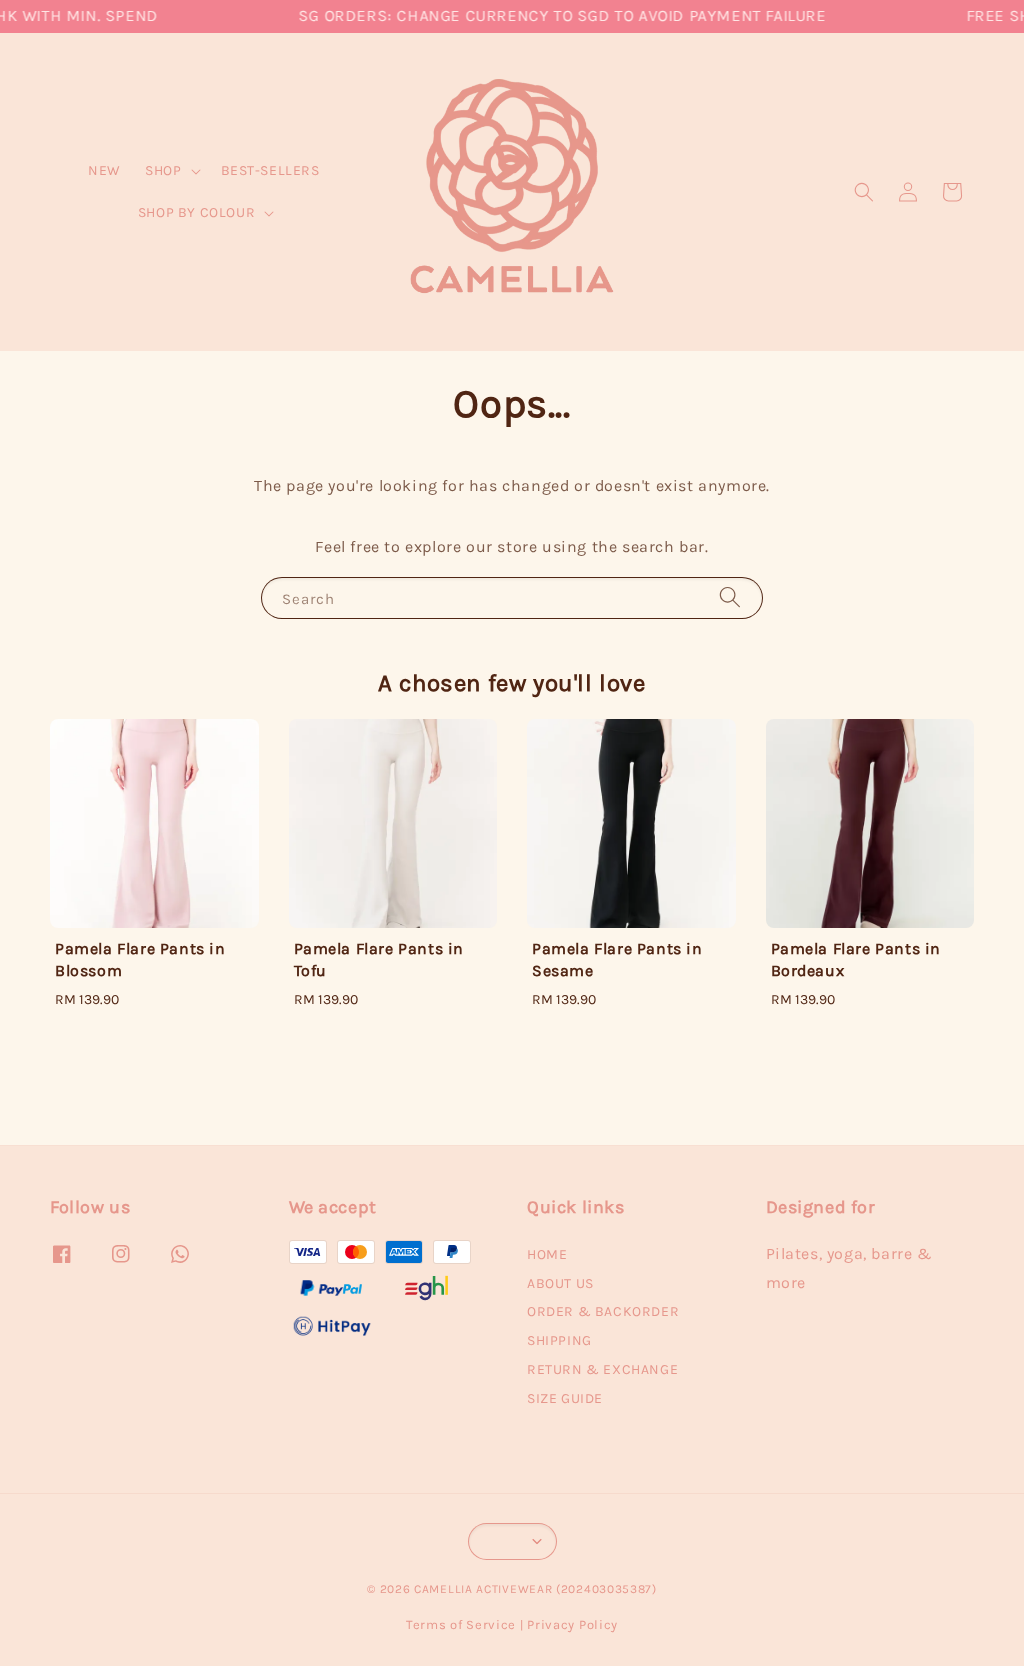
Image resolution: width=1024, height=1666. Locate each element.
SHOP (163, 170)
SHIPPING (559, 1340)
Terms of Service (461, 1624)
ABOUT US (560, 1283)
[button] (864, 192)
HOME (547, 1254)
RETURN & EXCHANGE (602, 1369)
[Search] (730, 597)
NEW (104, 170)
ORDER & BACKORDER (603, 1311)
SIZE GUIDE (565, 1398)
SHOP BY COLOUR (196, 212)
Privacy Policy (572, 1624)
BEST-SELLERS (270, 170)
